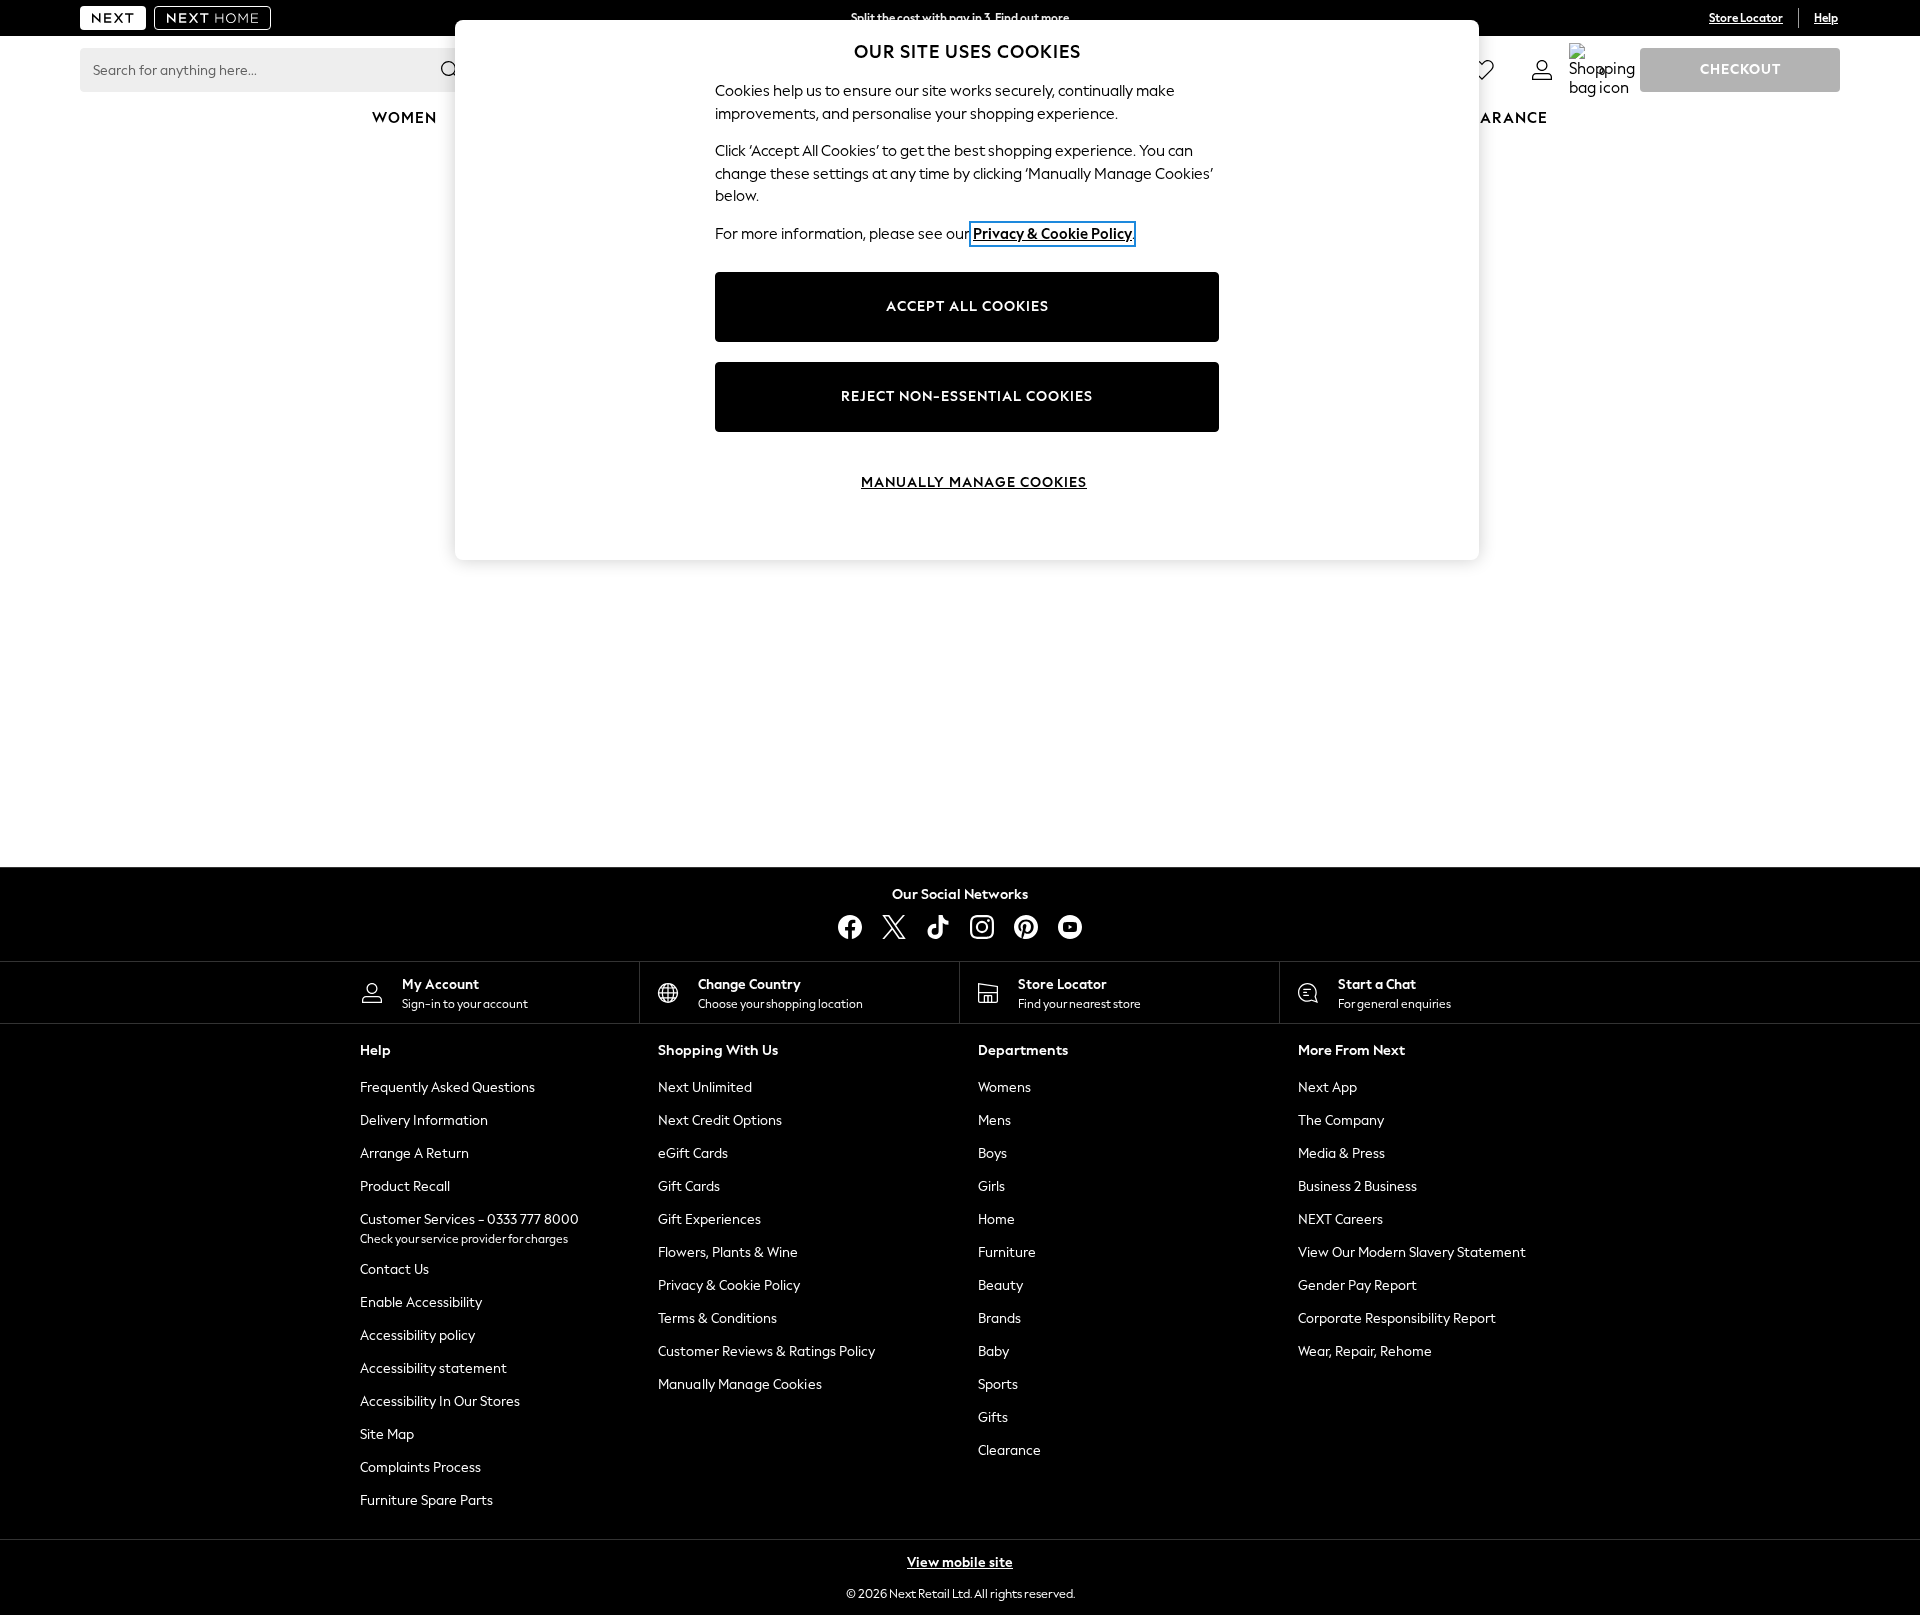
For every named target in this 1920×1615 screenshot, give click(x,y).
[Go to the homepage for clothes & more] (113, 18)
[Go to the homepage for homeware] (213, 18)
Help (1826, 18)
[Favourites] (1482, 70)
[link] (1542, 70)
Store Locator (1746, 18)
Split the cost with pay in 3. (960, 18)
